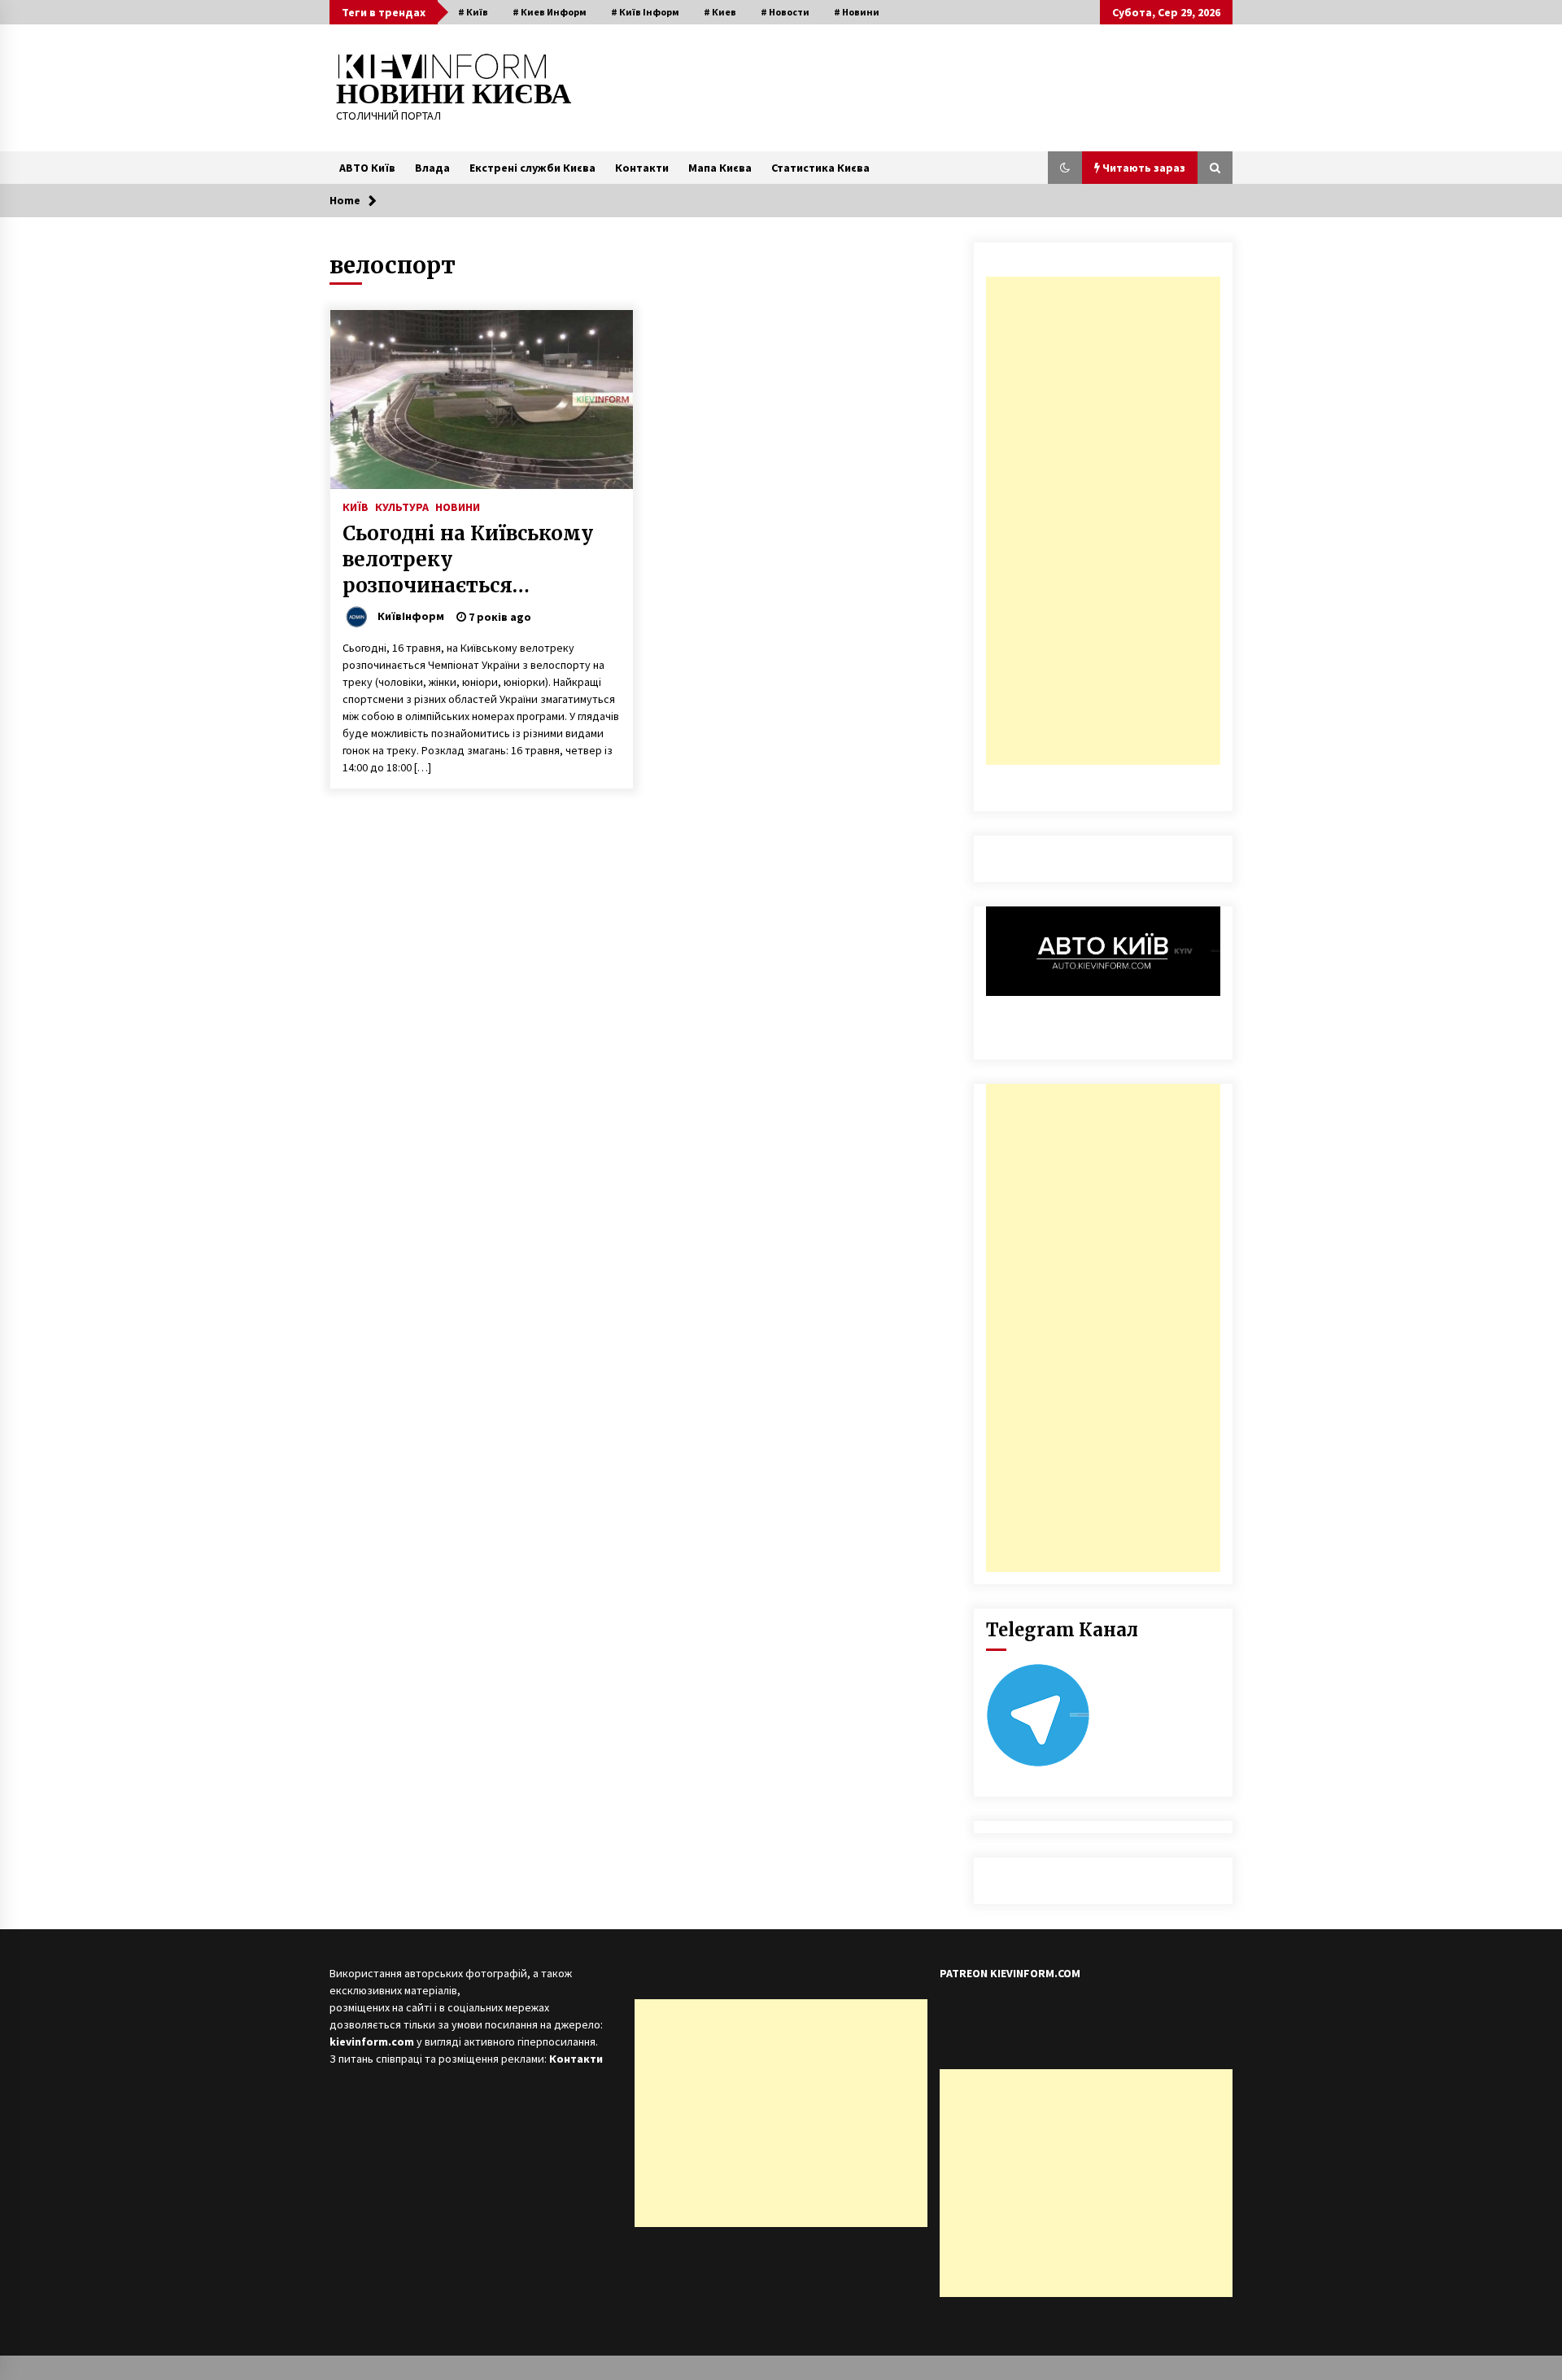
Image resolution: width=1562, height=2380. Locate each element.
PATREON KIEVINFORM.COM (1010, 1973)
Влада (432, 168)
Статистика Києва (820, 168)
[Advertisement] (1103, 521)
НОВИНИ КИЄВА (454, 94)
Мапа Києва (720, 168)
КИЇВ (356, 506)
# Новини (857, 12)
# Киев (720, 12)
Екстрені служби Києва (532, 168)
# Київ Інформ (645, 12)
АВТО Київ (367, 168)
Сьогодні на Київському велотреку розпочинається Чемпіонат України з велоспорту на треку (468, 560)
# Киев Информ (550, 12)
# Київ (473, 12)
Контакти (642, 168)
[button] (1065, 168)
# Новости (785, 12)
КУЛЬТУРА (402, 506)
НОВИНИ (458, 506)
